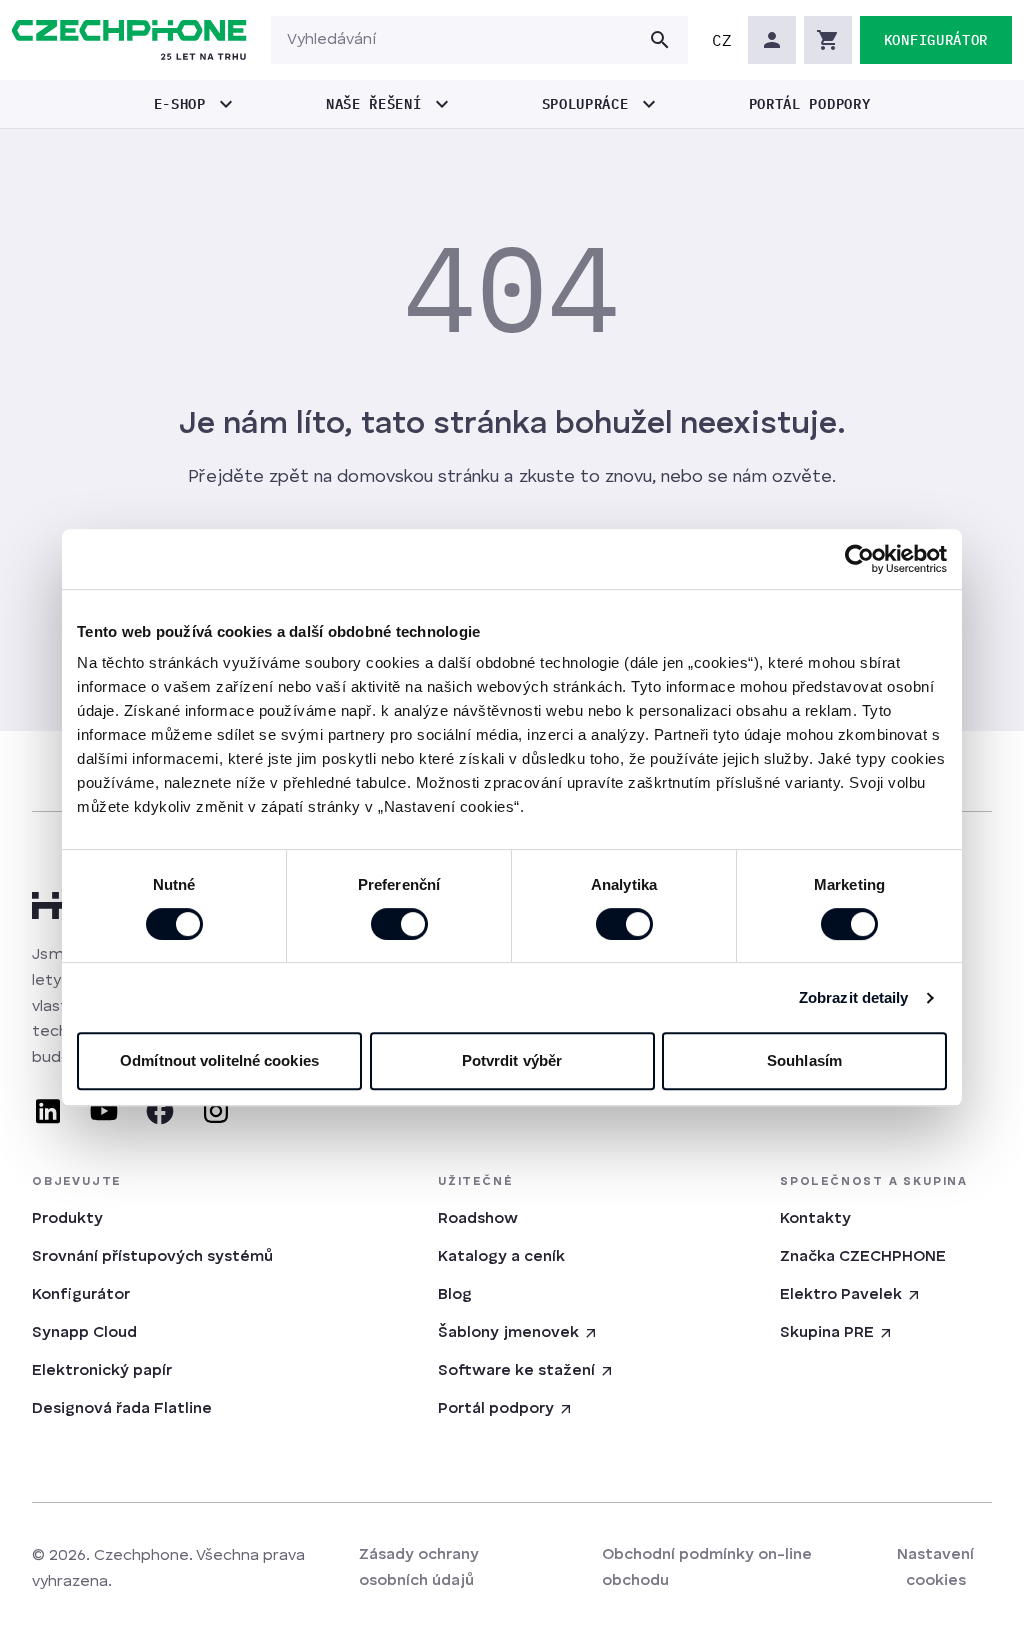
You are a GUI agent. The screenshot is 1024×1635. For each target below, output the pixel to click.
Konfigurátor (81, 1295)
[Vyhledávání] (660, 40)
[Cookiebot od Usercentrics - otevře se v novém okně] (859, 559)
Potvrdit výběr (512, 1060)
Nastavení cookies (935, 1568)
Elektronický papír (102, 1371)
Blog (455, 1295)
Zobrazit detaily (854, 997)
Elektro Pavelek (841, 1295)
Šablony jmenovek (508, 1333)
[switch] (399, 924)
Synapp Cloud (84, 1333)
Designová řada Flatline (122, 1409)
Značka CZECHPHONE (863, 1257)
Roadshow (478, 1219)
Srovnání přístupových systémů (152, 1257)
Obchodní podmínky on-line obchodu (707, 1568)
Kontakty (815, 1219)
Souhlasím (804, 1060)
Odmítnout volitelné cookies (219, 1060)
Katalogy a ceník (501, 1257)
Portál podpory (496, 1409)
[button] (722, 40)
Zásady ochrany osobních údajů (419, 1568)
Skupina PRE (827, 1333)
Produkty (67, 1219)
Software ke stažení (516, 1371)
